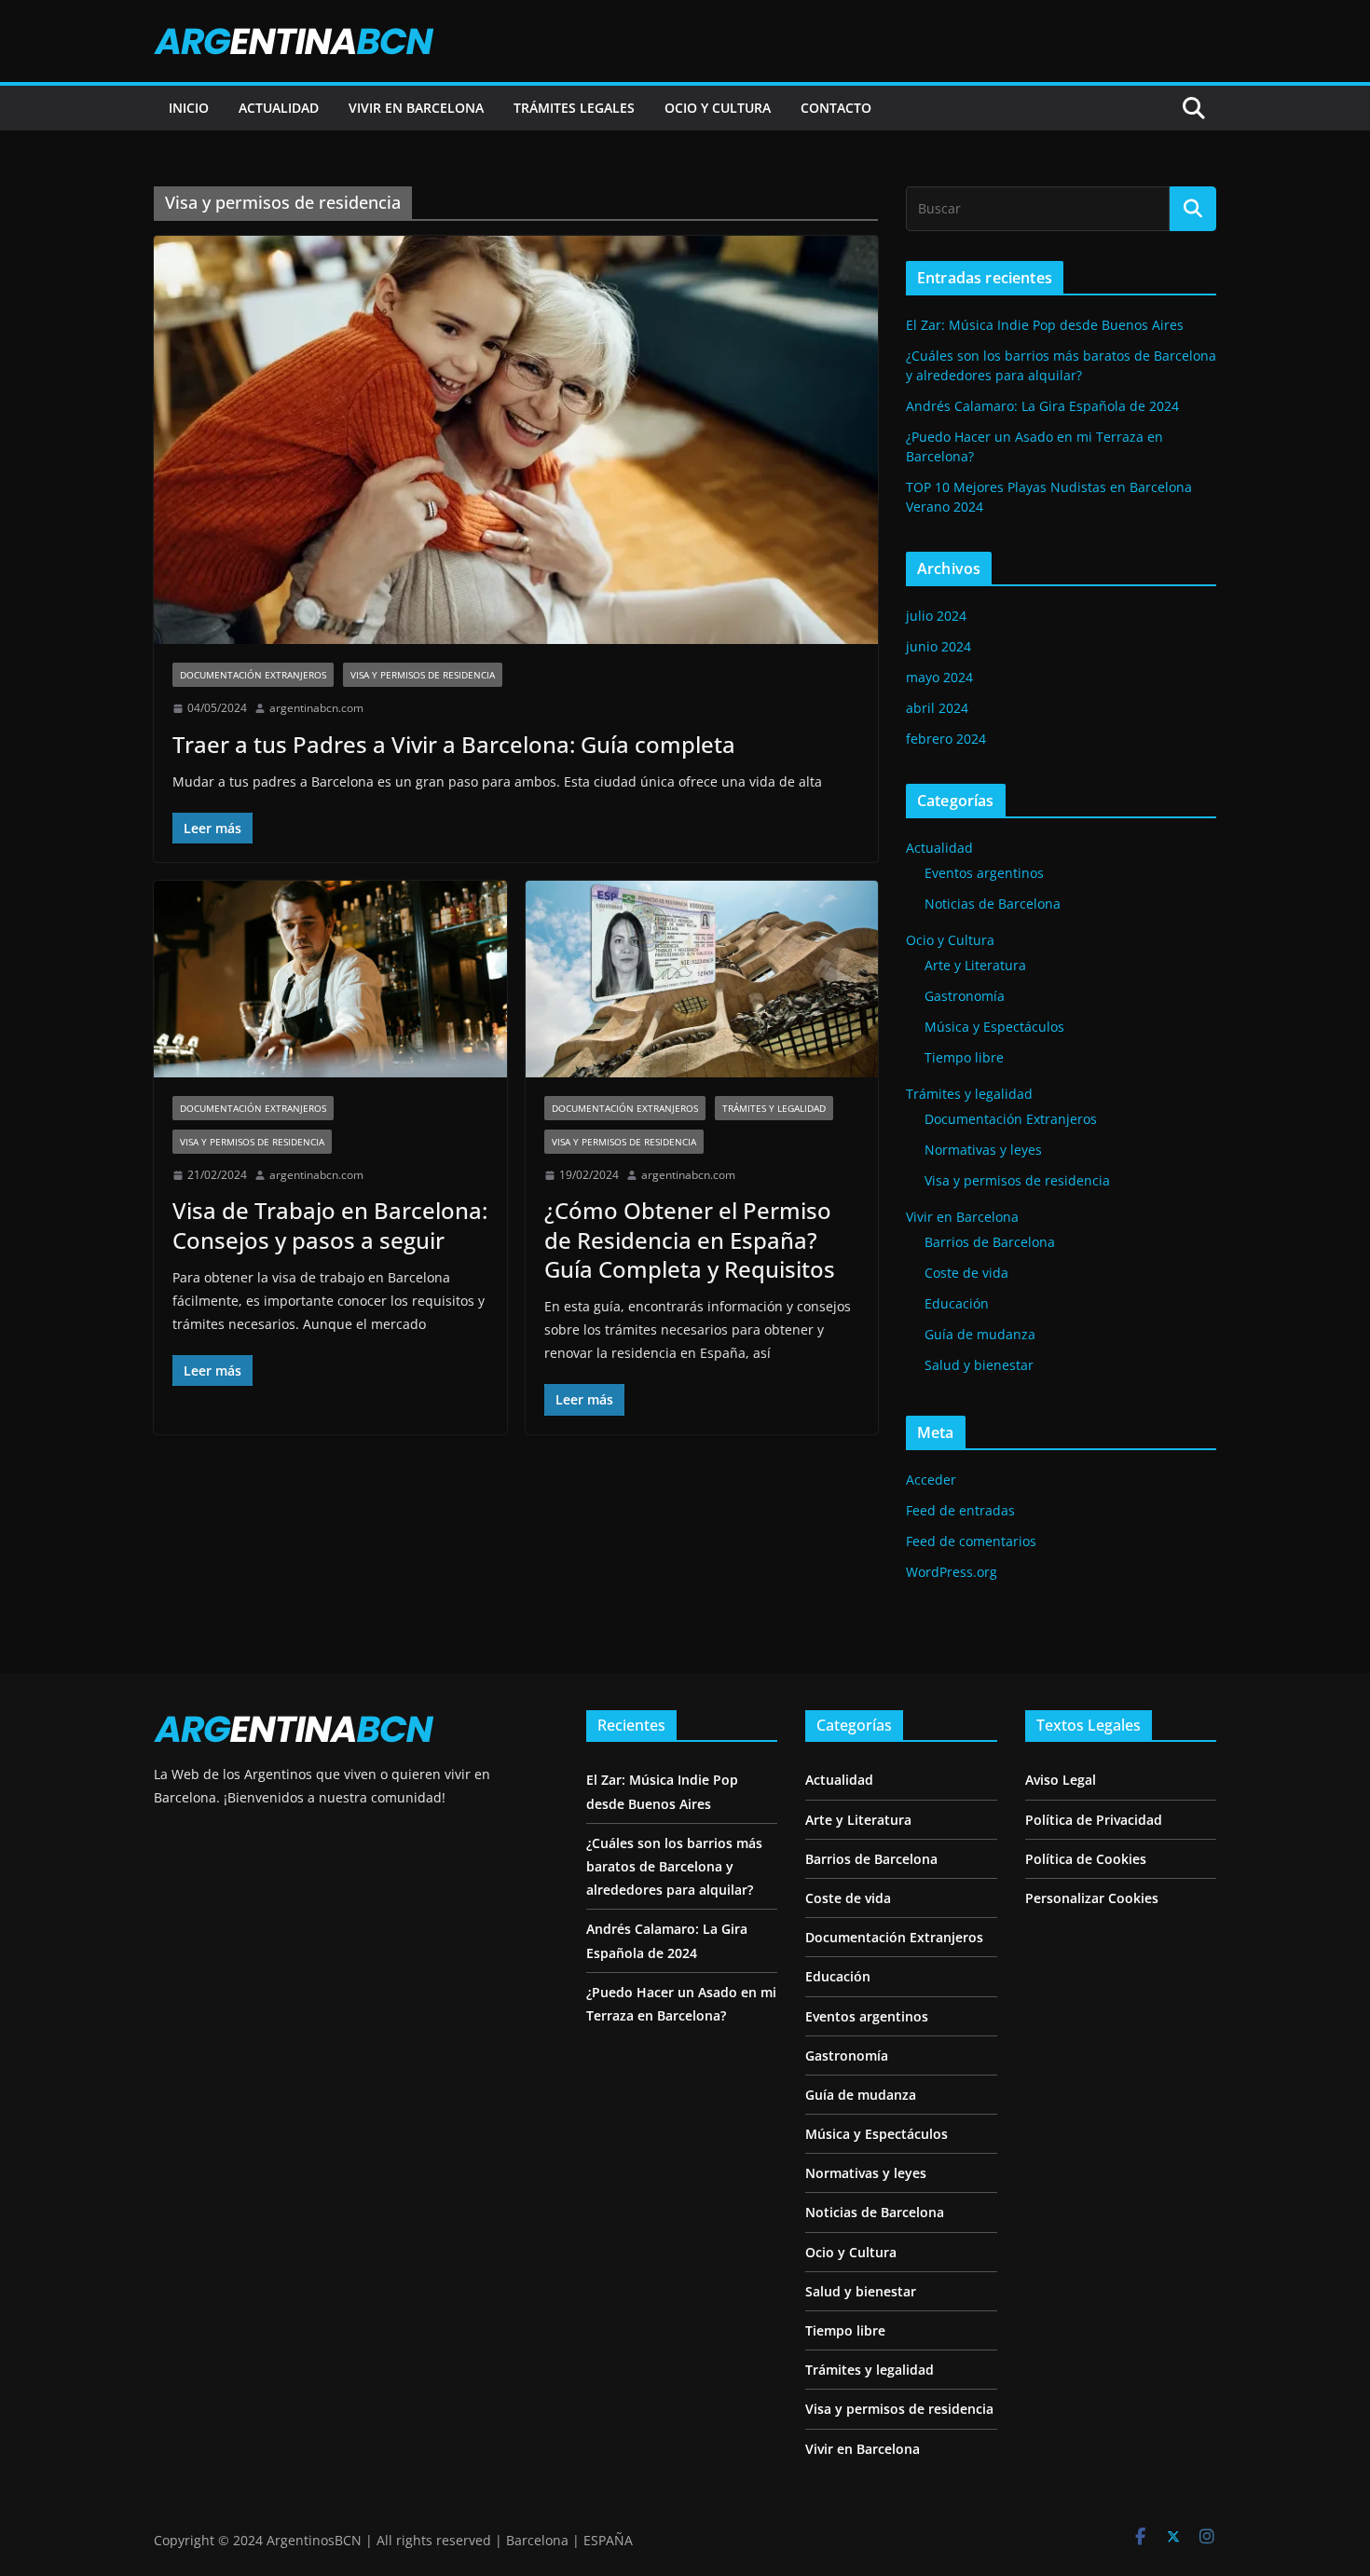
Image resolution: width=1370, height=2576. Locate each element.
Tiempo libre (964, 1057)
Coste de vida (966, 1273)
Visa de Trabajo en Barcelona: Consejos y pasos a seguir (330, 1225)
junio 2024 (938, 646)
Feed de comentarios (971, 1541)
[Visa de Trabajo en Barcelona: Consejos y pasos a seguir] (330, 979)
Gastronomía (965, 996)
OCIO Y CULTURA (718, 108)
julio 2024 (936, 616)
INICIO (189, 108)
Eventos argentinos (984, 873)
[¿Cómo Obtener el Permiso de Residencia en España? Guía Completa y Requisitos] (702, 979)
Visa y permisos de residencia (423, 675)
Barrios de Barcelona (990, 1242)
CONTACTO (836, 108)
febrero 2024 (946, 739)
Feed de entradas (960, 1510)
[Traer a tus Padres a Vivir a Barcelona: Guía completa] (516, 440)
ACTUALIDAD (279, 108)
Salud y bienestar (979, 1365)
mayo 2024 (939, 677)
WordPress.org (952, 1572)
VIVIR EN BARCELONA (416, 108)
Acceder (931, 1480)
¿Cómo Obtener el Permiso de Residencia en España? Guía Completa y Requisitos (690, 1239)
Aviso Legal (1061, 1780)
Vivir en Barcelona (962, 1217)
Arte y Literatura (975, 965)
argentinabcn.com (316, 708)
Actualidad (939, 848)
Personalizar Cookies (1092, 1898)
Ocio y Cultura (950, 940)
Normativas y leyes (983, 1150)
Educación (957, 1303)
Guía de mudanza (980, 1334)
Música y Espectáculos (994, 1027)
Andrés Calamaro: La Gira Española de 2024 (1042, 406)
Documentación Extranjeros (253, 675)
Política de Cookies (1086, 1859)
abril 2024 (937, 708)
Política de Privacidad (1094, 1820)
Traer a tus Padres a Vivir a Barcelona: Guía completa (454, 744)
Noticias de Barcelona (993, 904)
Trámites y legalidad (774, 1108)
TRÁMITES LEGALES (574, 108)
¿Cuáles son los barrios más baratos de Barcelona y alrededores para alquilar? (674, 1866)
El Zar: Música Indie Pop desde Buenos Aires (1045, 325)
